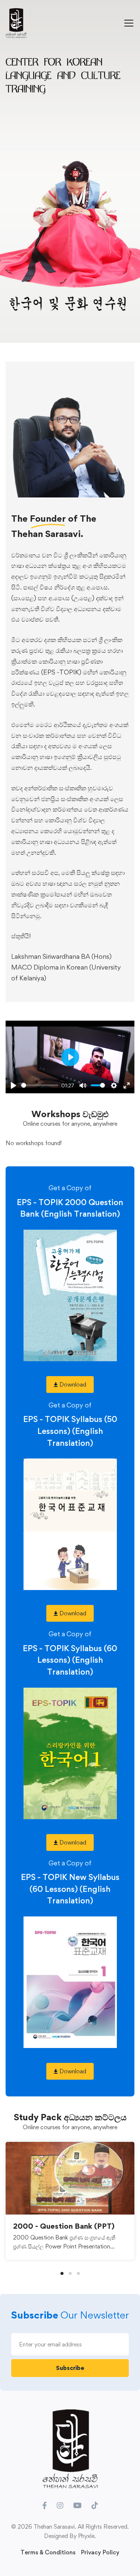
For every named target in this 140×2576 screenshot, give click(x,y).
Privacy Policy (100, 2552)
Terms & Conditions (48, 2552)
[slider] (40, 1085)
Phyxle (86, 2536)
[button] (62, 2273)
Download (72, 1385)
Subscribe (70, 2368)
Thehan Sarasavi (54, 2527)
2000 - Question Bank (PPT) (64, 2226)
